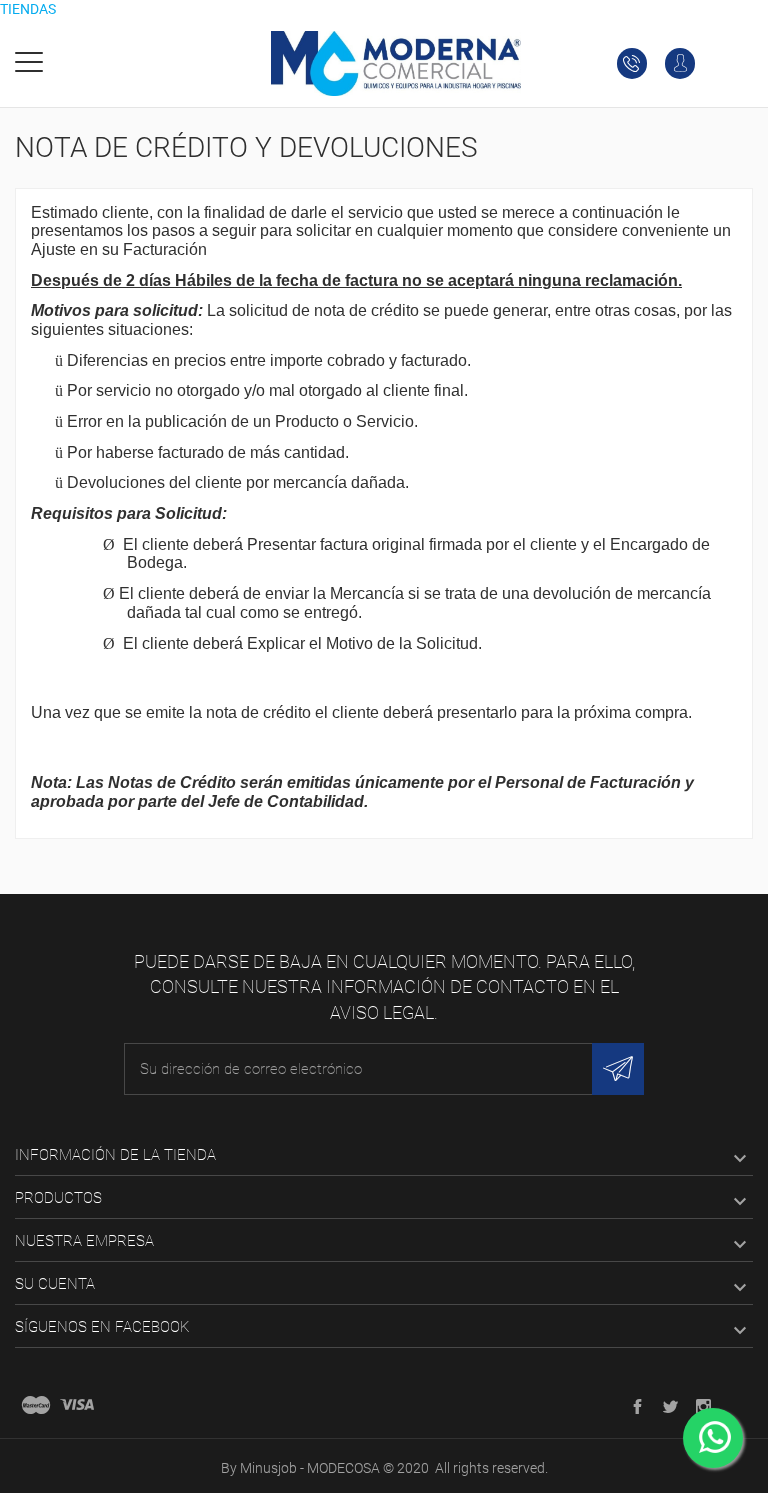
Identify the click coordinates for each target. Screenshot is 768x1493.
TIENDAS (28, 9)
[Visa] (77, 1405)
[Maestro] (36, 1405)
